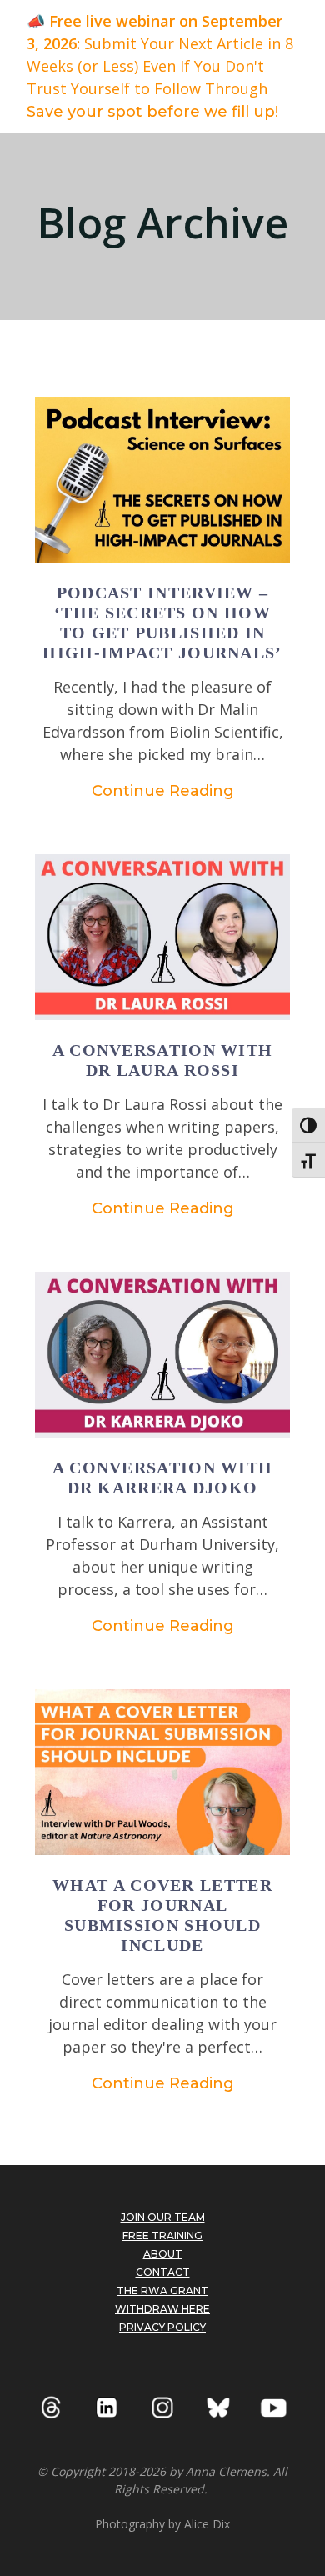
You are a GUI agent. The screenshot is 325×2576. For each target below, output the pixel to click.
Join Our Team (163, 2217)
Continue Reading (163, 791)
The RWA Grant (162, 2291)
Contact (163, 2272)
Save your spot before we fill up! (152, 112)
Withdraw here (162, 2309)
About (163, 2254)
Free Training (162, 2236)
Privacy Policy (162, 2327)
